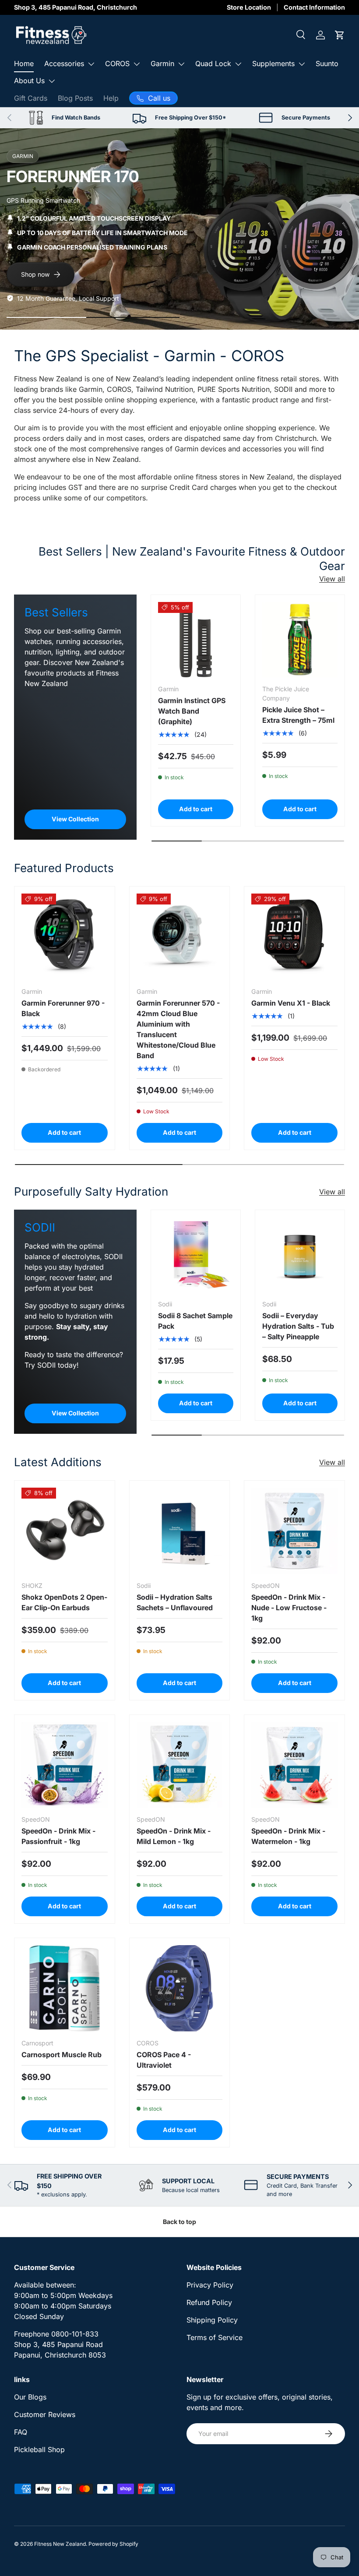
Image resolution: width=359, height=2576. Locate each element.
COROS (117, 63)
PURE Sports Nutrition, (235, 389)
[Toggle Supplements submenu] (302, 64)
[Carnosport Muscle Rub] (65, 1988)
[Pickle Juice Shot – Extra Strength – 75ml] (300, 640)
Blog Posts (75, 98)
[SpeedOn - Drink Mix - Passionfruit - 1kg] (65, 1765)
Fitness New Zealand (60, 2544)
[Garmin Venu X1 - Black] (294, 937)
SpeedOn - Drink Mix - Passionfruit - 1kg (58, 1836)
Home (24, 63)
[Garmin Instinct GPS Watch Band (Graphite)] (196, 640)
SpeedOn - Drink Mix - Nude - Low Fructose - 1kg (289, 1608)
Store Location (249, 7)
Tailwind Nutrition (164, 389)
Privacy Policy (210, 2285)
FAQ (21, 2432)
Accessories (64, 63)
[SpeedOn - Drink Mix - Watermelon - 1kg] (294, 1765)
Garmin (162, 63)
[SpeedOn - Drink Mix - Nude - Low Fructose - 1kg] (294, 1531)
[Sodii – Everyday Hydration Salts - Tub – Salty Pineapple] (300, 1255)
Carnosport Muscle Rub (62, 2055)
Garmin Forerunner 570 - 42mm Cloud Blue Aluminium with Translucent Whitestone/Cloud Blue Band (178, 1029)
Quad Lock (213, 63)
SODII (283, 389)
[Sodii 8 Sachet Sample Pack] (196, 1255)
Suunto (327, 63)
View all (332, 579)
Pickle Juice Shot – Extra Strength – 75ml (298, 715)
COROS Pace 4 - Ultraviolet (164, 2060)
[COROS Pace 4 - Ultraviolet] (180, 1988)
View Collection (75, 819)
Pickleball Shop (39, 2449)
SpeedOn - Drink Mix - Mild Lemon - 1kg (174, 1836)
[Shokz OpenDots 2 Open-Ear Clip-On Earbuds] (65, 1531)
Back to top (179, 2222)
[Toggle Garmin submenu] (181, 64)
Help (111, 98)
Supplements (273, 63)
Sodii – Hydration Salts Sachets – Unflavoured (175, 1602)
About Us (29, 81)
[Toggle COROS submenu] (137, 64)
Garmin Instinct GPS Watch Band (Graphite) (192, 711)
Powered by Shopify (113, 2544)
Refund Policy (209, 2302)
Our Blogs (30, 2397)
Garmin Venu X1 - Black (291, 1003)
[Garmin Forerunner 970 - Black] (65, 937)
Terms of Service (215, 2337)
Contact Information (314, 7)
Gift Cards (31, 98)
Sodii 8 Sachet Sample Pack (195, 1321)
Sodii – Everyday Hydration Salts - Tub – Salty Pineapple (298, 1326)
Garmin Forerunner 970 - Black (63, 1008)
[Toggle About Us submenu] (52, 81)
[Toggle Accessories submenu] (91, 64)
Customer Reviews (45, 2414)
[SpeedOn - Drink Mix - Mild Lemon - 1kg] (180, 1765)
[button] (340, 35)
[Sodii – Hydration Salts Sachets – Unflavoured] (180, 1531)
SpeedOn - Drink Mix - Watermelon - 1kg (288, 1836)
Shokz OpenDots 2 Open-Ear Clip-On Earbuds (64, 1602)
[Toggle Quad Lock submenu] (238, 64)
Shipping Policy (212, 2320)
